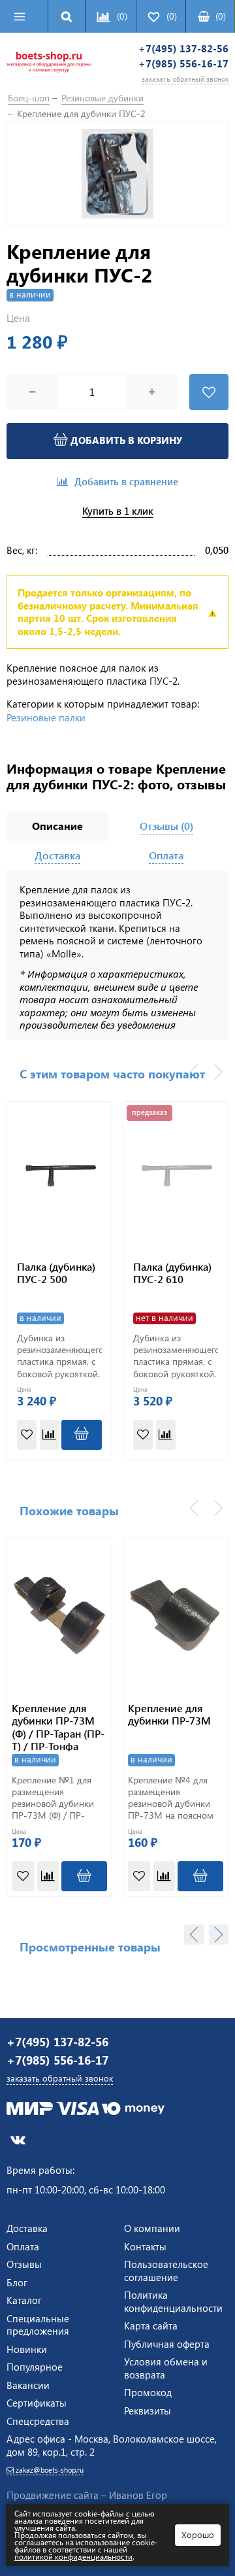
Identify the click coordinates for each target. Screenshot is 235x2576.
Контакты (145, 2246)
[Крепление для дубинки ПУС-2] (117, 174)
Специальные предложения (38, 2325)
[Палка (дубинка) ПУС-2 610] (176, 1176)
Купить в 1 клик (118, 511)
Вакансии (28, 2385)
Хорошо (198, 2534)
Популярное (35, 2367)
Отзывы (24, 2264)
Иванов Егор (138, 2495)
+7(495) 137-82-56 (183, 49)
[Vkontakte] (18, 2139)
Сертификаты (37, 2403)
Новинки (27, 2349)
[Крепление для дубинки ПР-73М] (176, 1614)
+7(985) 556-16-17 (183, 64)
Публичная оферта (167, 2344)
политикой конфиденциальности (73, 2556)
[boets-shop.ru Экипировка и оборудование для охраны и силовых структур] (49, 64)
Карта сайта (151, 2326)
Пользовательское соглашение (166, 2271)
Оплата (23, 2246)
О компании (152, 2228)
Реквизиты (148, 2411)
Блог (17, 2282)
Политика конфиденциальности (173, 2301)
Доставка (27, 2228)
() (221, 16)
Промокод (148, 2392)
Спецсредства (38, 2421)
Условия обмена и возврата (166, 2368)
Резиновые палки (46, 717)
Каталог (24, 2300)
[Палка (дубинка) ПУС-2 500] (59, 1176)
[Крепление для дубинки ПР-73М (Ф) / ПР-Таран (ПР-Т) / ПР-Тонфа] (59, 1614)
